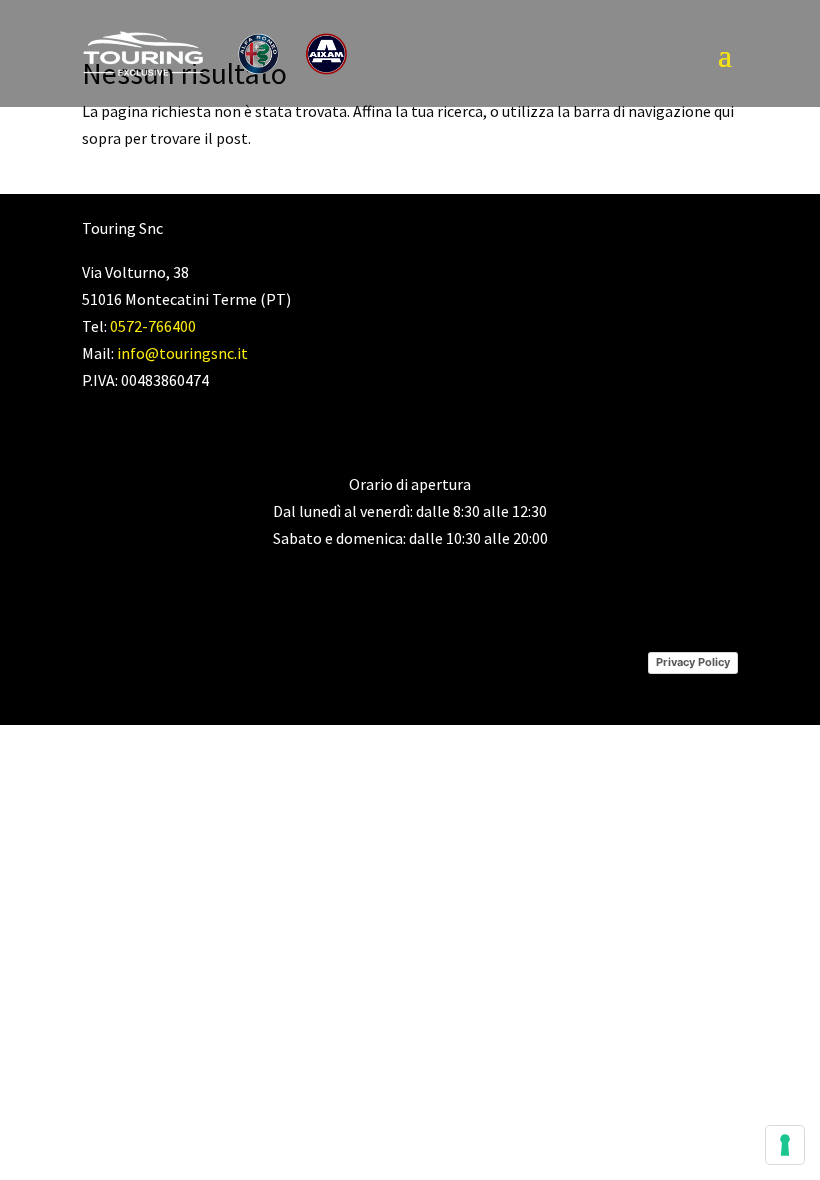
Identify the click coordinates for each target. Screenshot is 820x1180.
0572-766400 (153, 326)
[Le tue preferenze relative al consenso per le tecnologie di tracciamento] (785, 1145)
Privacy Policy (693, 662)
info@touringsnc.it (182, 353)
